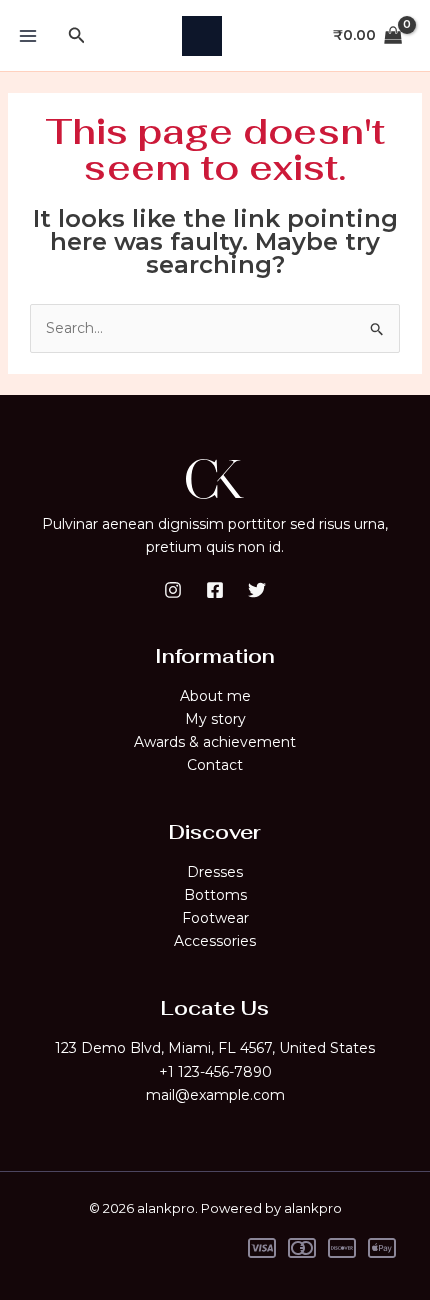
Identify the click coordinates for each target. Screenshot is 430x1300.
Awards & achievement (215, 742)
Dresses (215, 872)
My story (215, 719)
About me (215, 696)
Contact (215, 765)
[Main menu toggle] (28, 36)
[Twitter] (257, 590)
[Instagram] (173, 590)
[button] (77, 36)
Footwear (215, 918)
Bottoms (215, 895)
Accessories (215, 941)
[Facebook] (215, 590)
